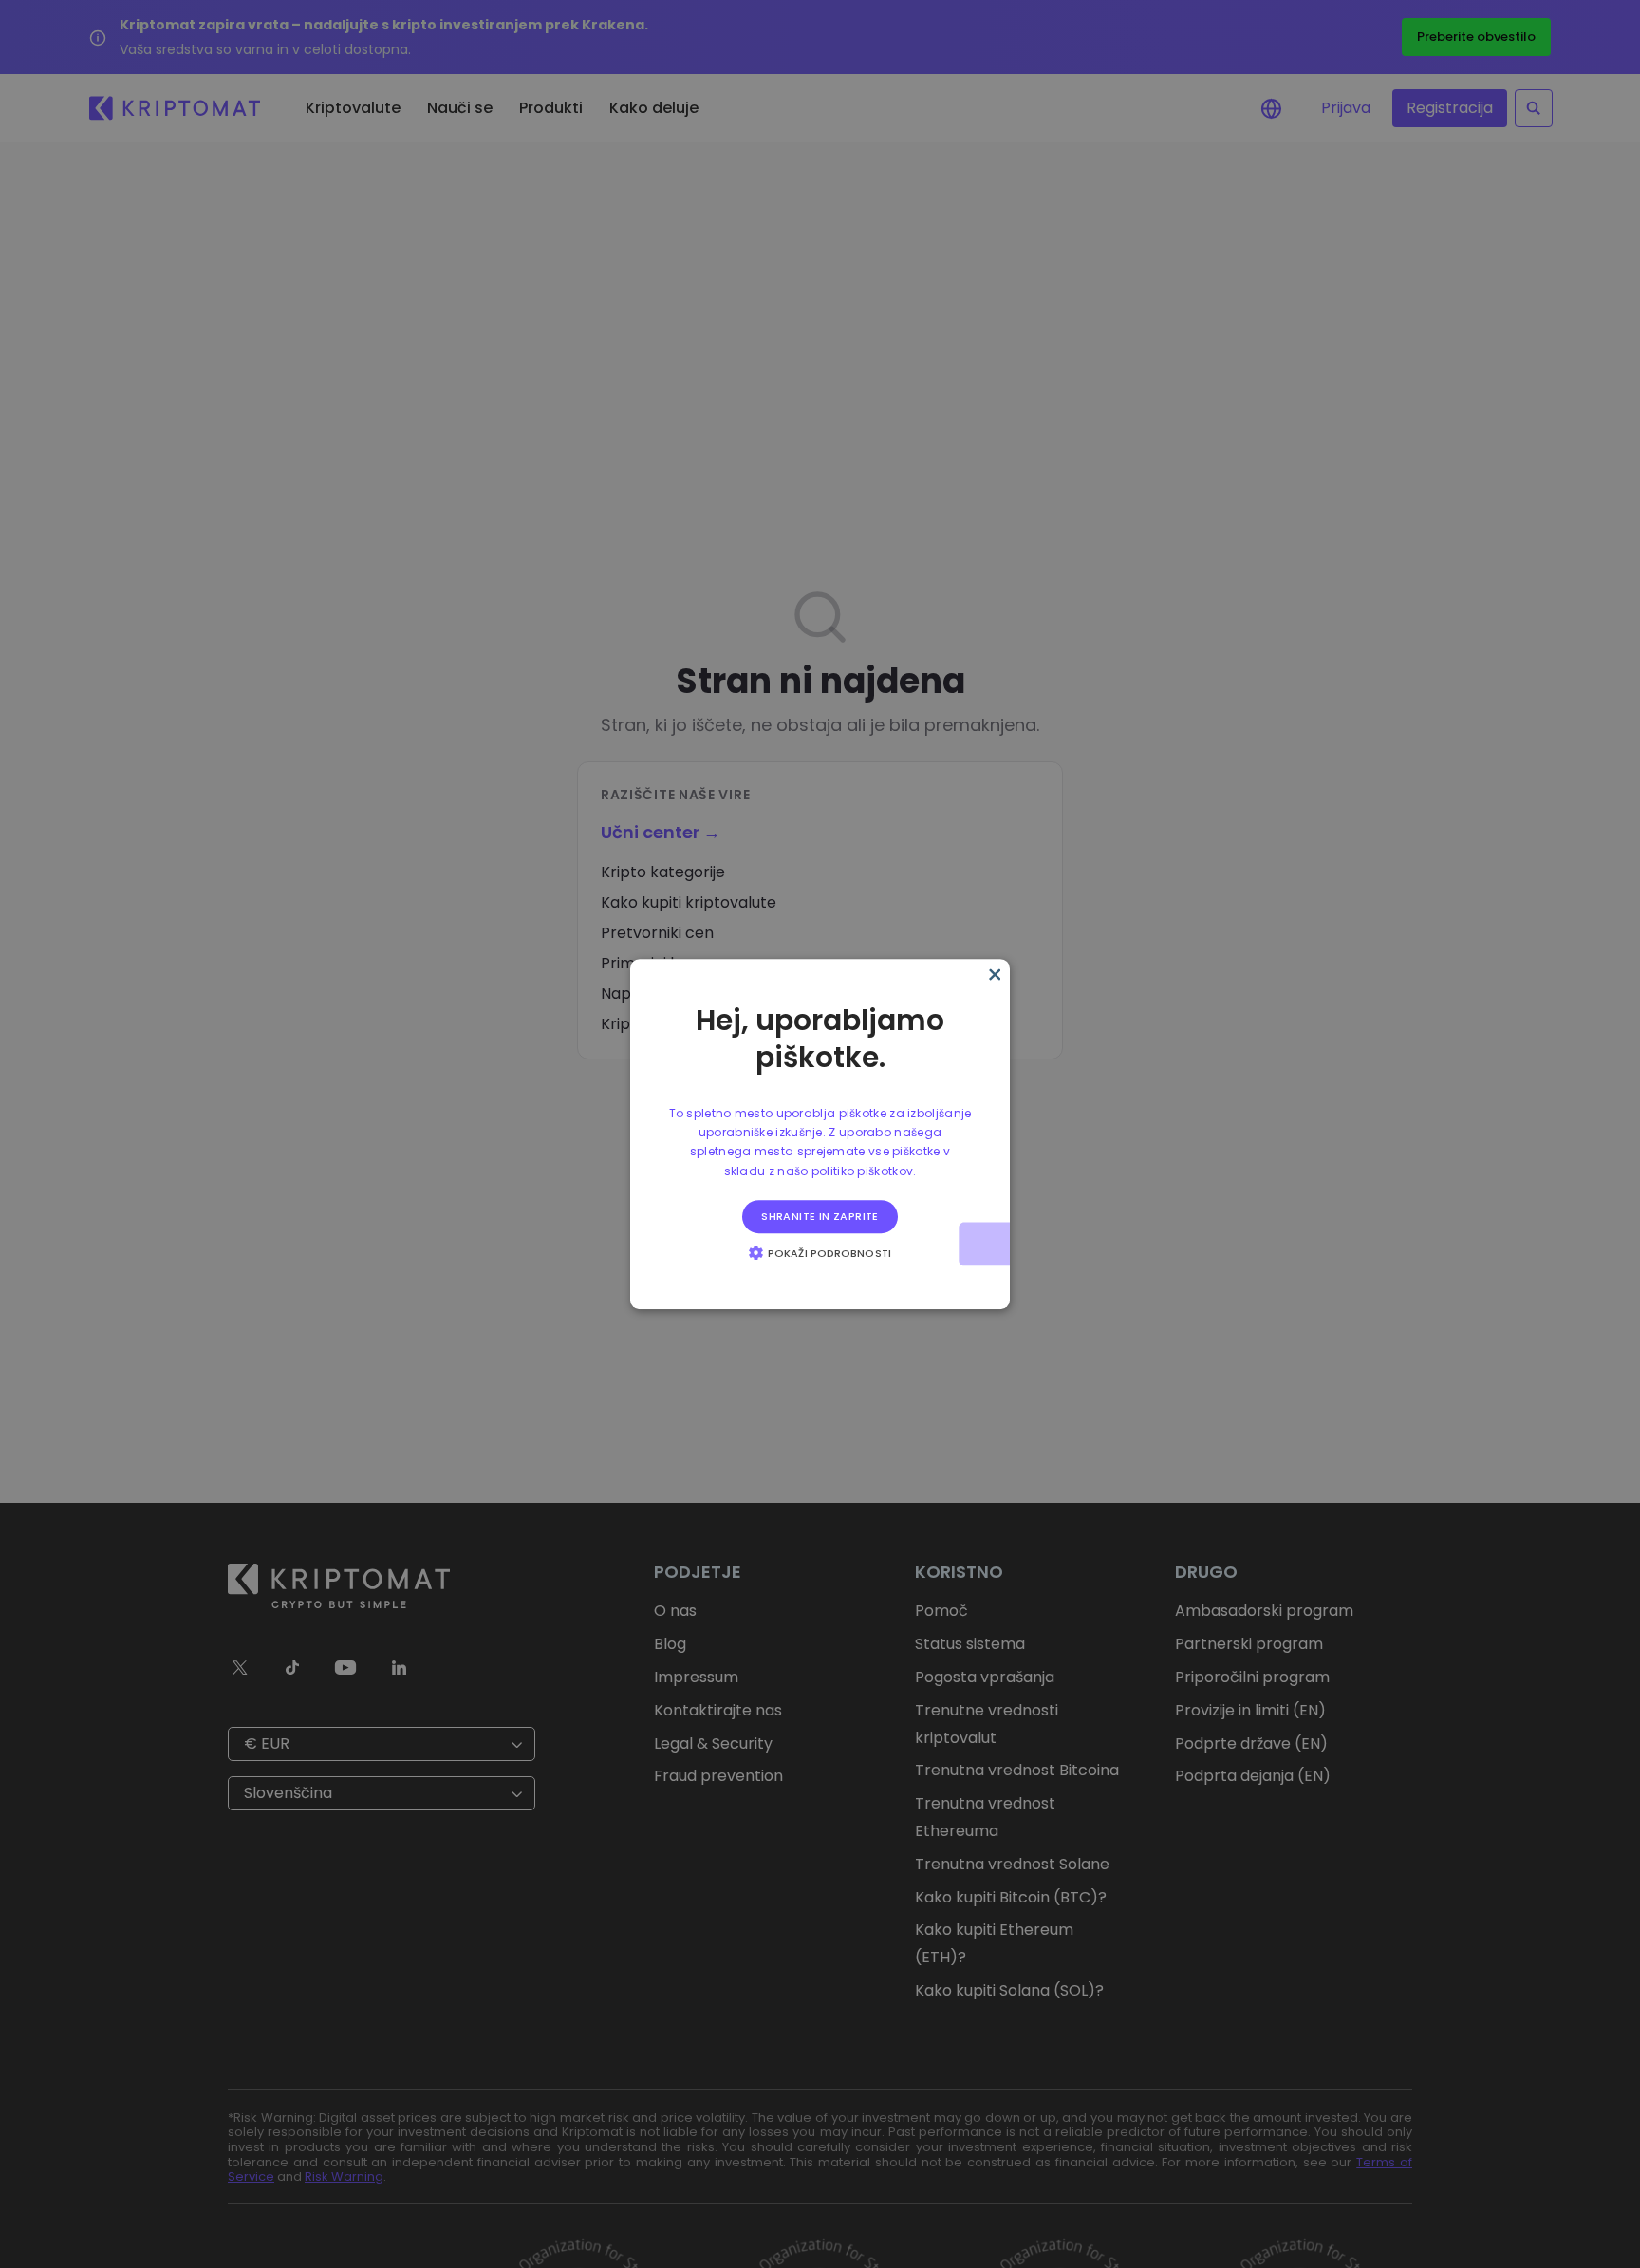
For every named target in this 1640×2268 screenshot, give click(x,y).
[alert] (820, 1134)
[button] (820, 1252)
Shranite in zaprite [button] (820, 1216)
